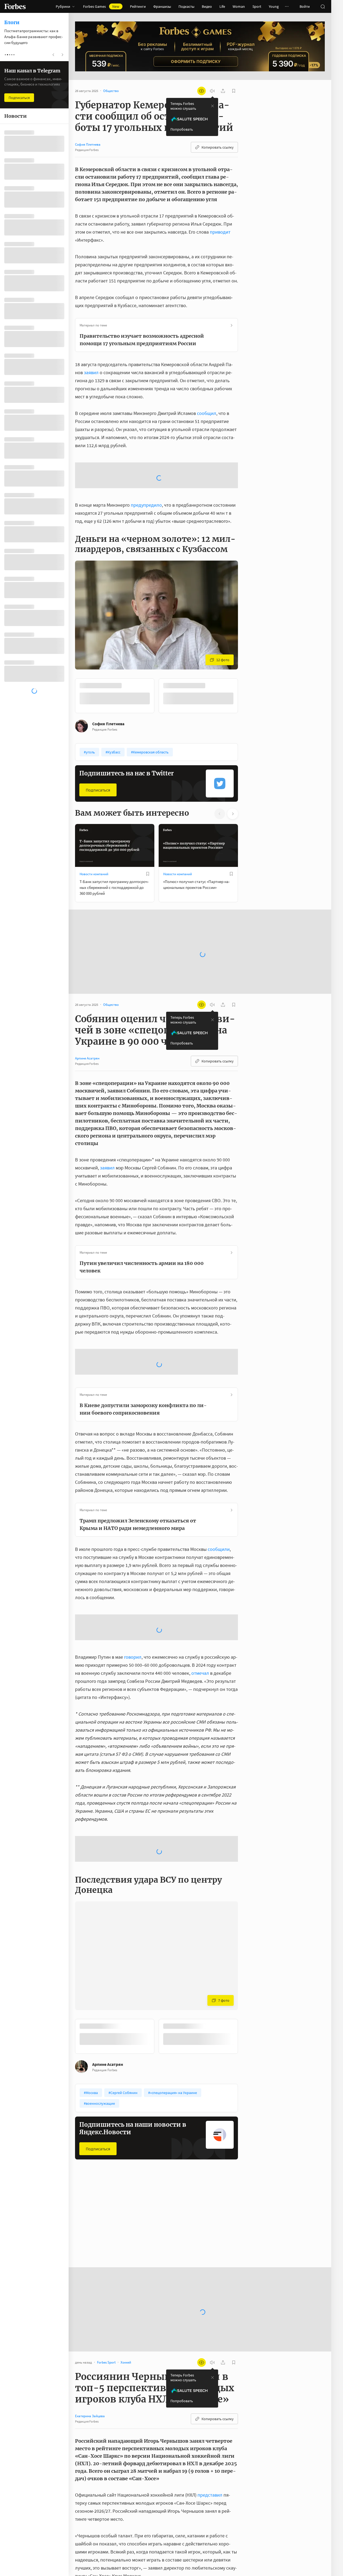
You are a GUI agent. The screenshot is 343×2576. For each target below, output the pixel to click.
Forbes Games (101, 6)
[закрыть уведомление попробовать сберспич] (212, 106)
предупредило (146, 462)
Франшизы (162, 6)
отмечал (200, 1630)
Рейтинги (138, 6)
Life (222, 6)
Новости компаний (94, 831)
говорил (133, 1614)
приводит (220, 232)
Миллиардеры (90, 2189)
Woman (239, 6)
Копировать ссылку (218, 147)
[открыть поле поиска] (323, 6)
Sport (257, 6)
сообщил (207, 413)
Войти (305, 6)
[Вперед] (247, 653)
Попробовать (182, 129)
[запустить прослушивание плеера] (212, 91)
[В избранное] (148, 831)
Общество (171, 2189)
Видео (207, 6)
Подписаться (98, 747)
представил (210, 2452)
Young (274, 6)
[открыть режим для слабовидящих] (202, 91)
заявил (91, 372)
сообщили (219, 1506)
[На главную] (15, 6)
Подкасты (186, 6)
